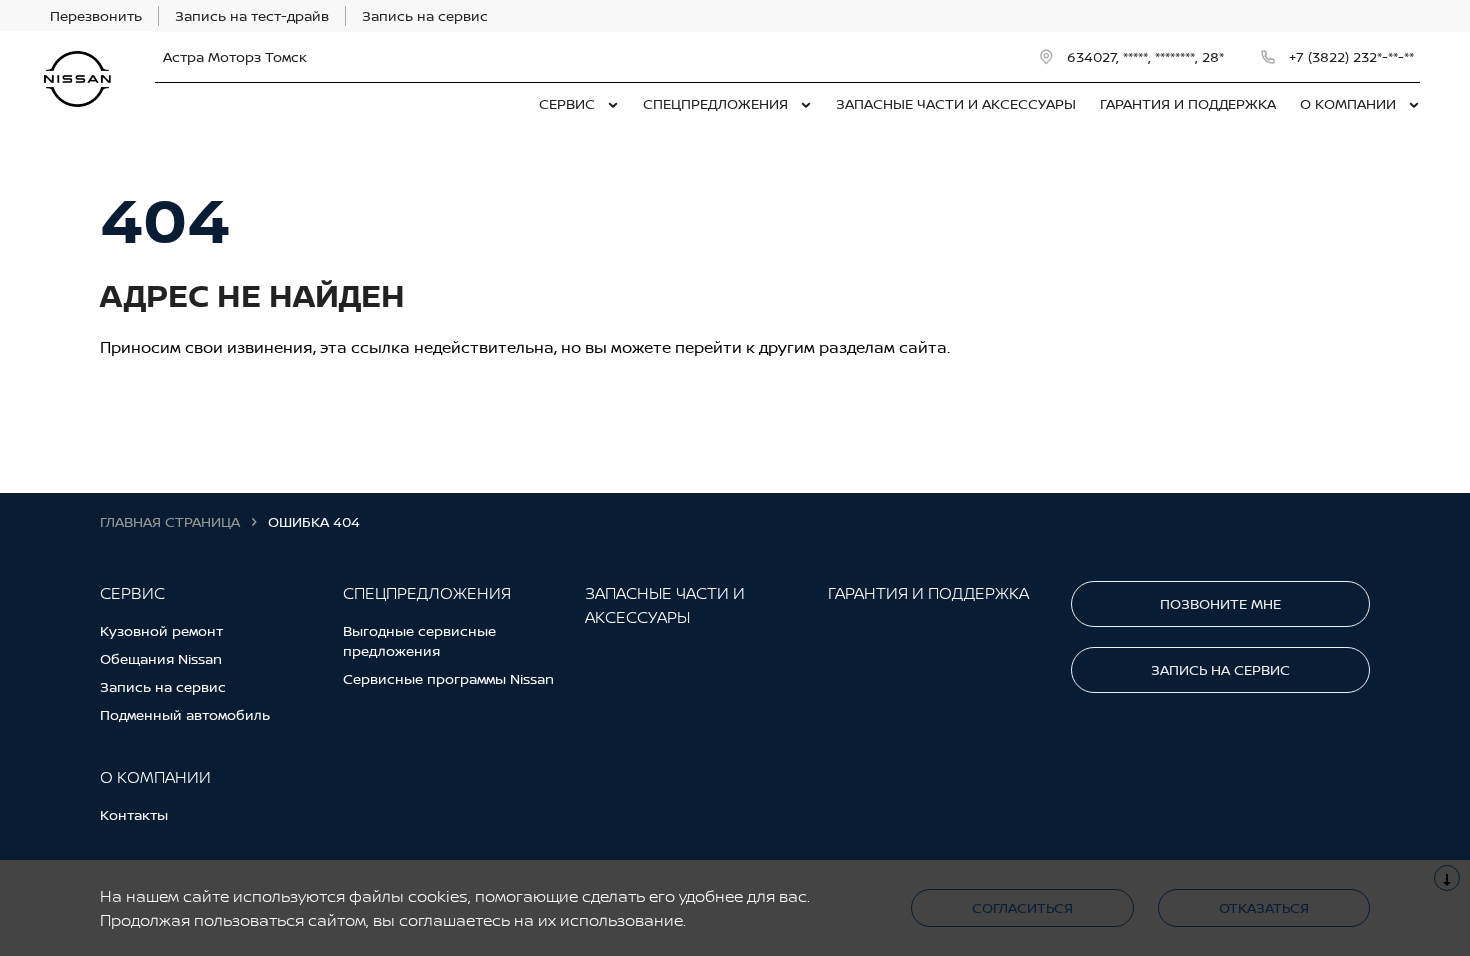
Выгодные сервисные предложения (419, 640)
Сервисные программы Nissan (448, 678)
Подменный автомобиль (185, 714)
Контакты (134, 814)
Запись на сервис (163, 686)
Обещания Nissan (161, 658)
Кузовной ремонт (161, 630)
